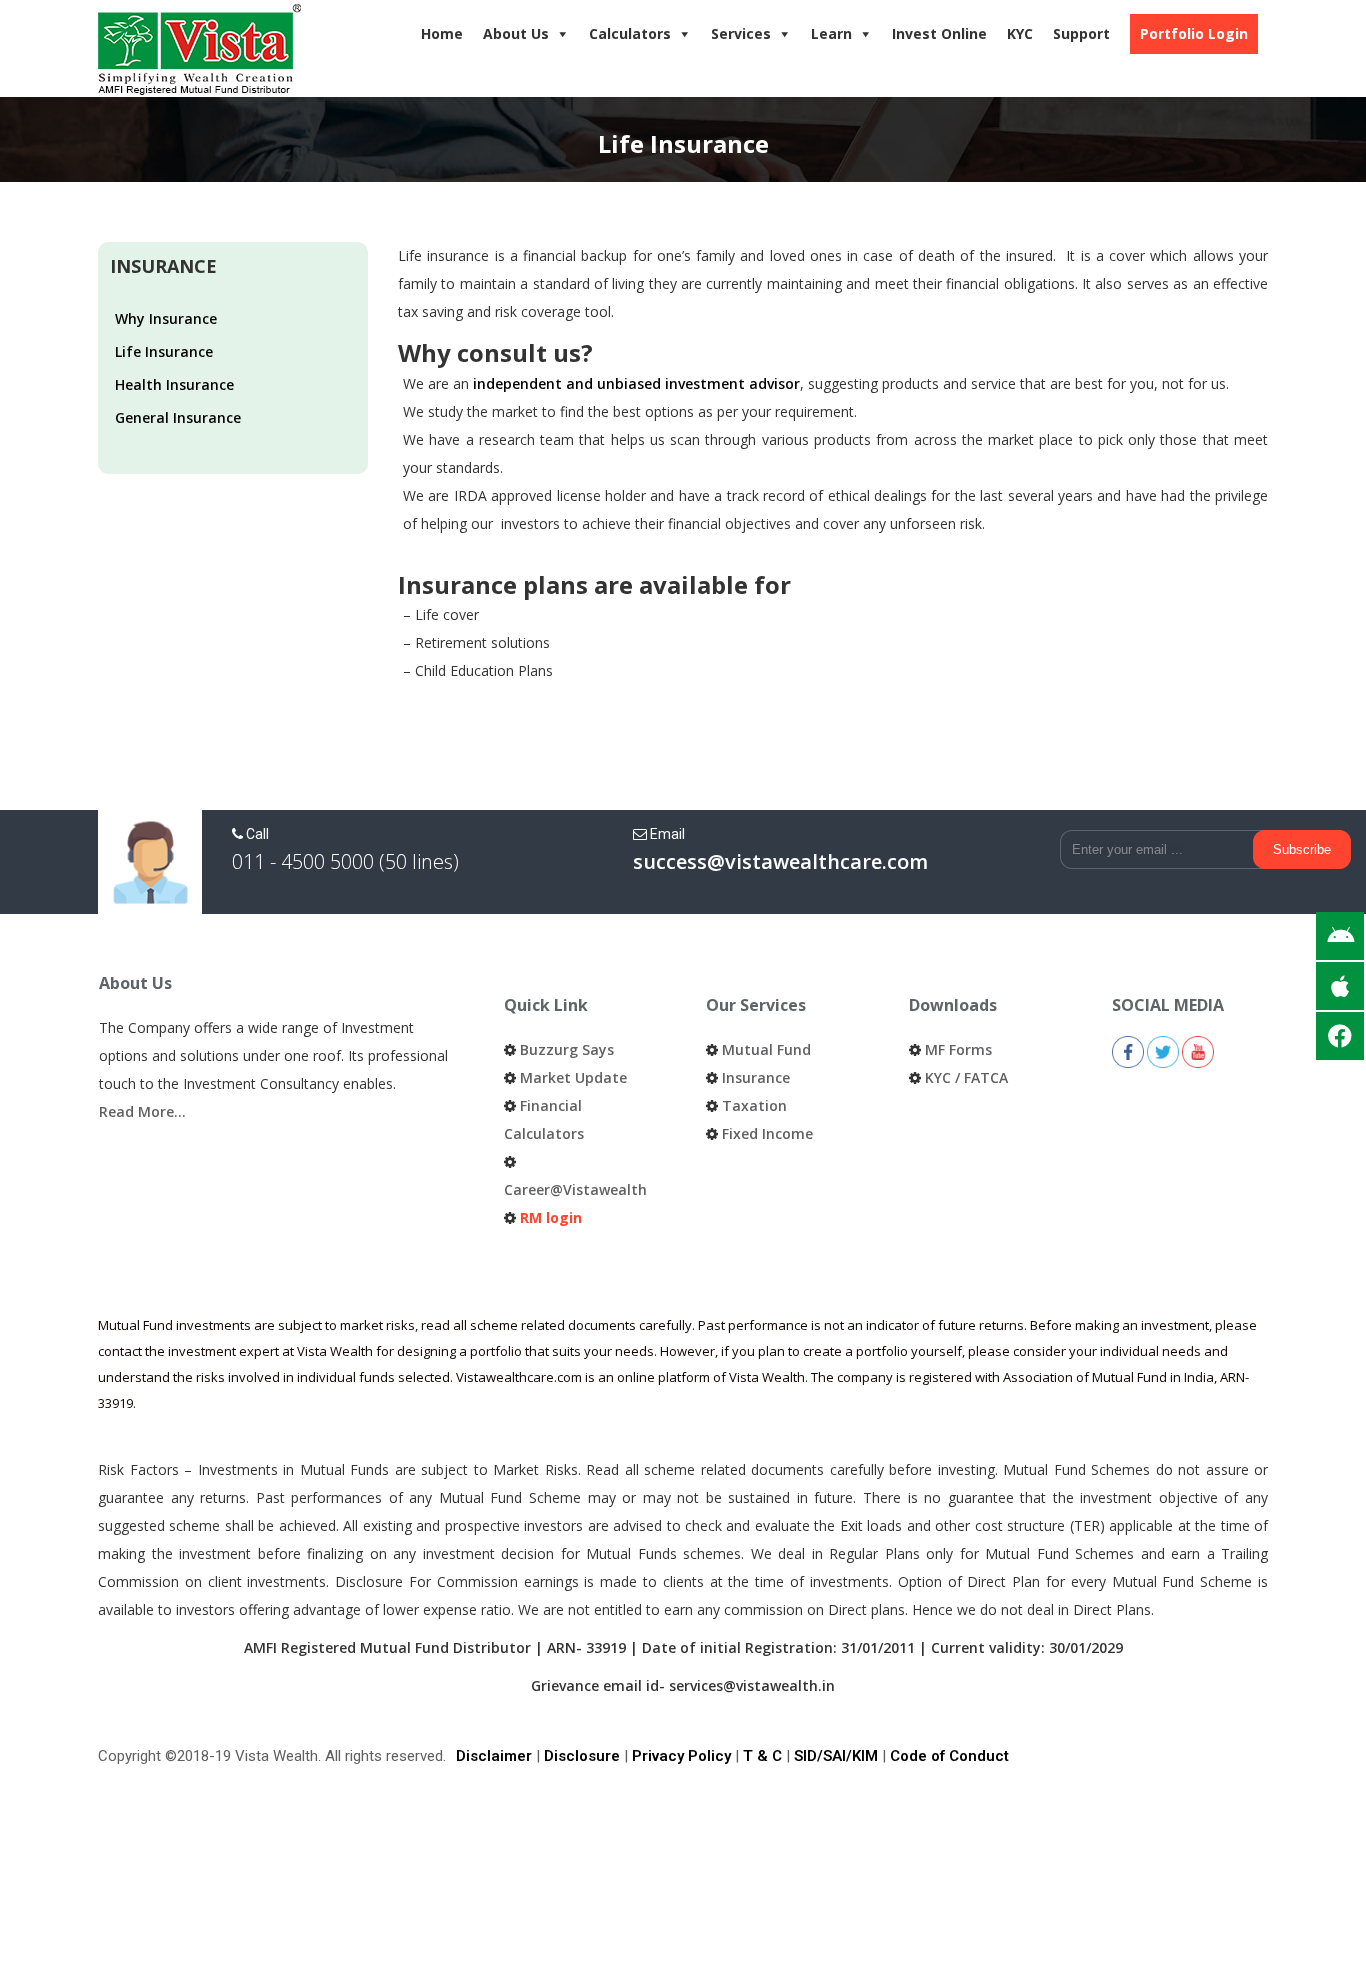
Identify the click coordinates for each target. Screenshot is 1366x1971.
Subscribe (1302, 849)
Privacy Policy (681, 1756)
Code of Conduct (949, 1756)
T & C (762, 1756)
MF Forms (958, 1049)
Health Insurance (174, 384)
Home (442, 33)
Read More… (142, 1111)
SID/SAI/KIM (836, 1756)
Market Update (573, 1077)
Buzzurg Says (567, 1049)
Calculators (630, 33)
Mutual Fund (766, 1049)
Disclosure (582, 1756)
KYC (1020, 33)
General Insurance (178, 417)
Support (1081, 33)
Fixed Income (767, 1133)
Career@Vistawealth (575, 1189)
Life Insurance (164, 351)
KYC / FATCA (966, 1077)
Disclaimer (494, 1756)
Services (741, 33)
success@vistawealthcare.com (780, 861)
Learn (831, 33)
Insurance (756, 1077)
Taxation (754, 1105)
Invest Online (939, 33)
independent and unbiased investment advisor (636, 383)
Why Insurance (166, 318)
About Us (516, 33)
